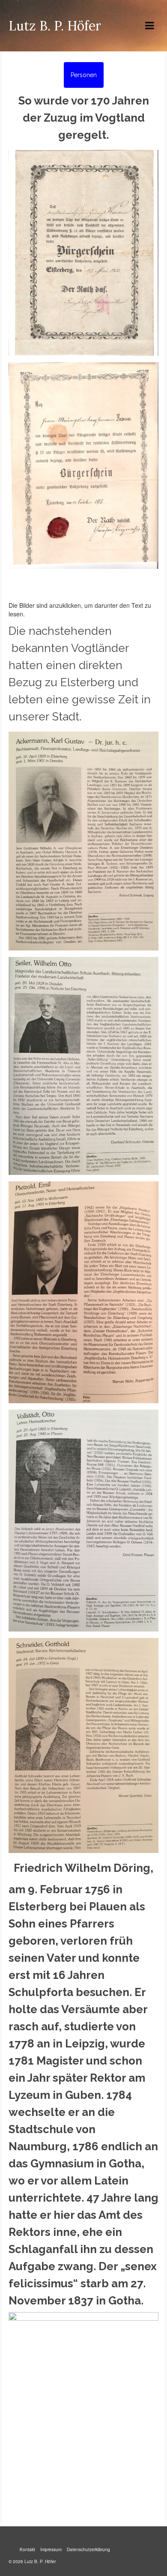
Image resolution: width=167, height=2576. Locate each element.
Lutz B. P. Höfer (55, 26)
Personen (84, 75)
